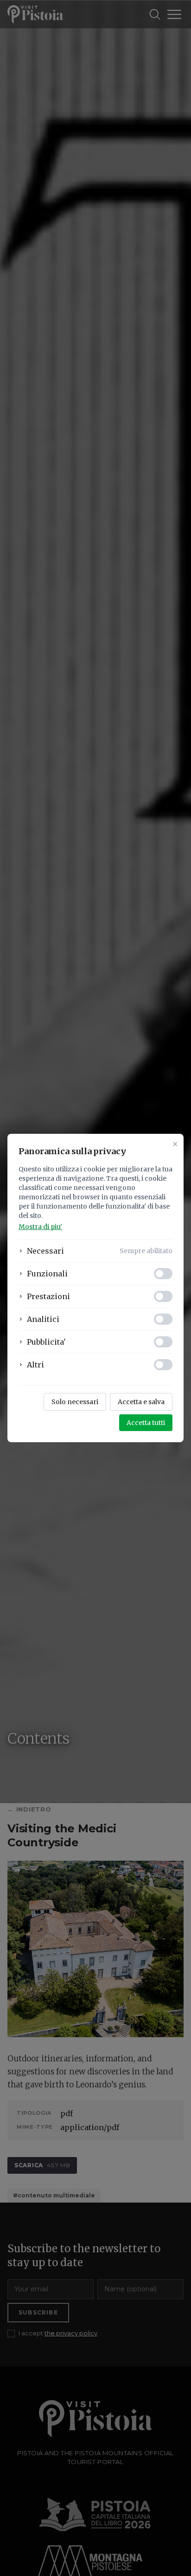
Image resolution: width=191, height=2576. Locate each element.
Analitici (43, 1319)
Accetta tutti (146, 1423)
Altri (35, 1365)
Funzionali (47, 1274)
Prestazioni (48, 1296)
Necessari (45, 1251)
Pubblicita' (46, 1342)
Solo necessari (75, 1402)
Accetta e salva (141, 1402)
